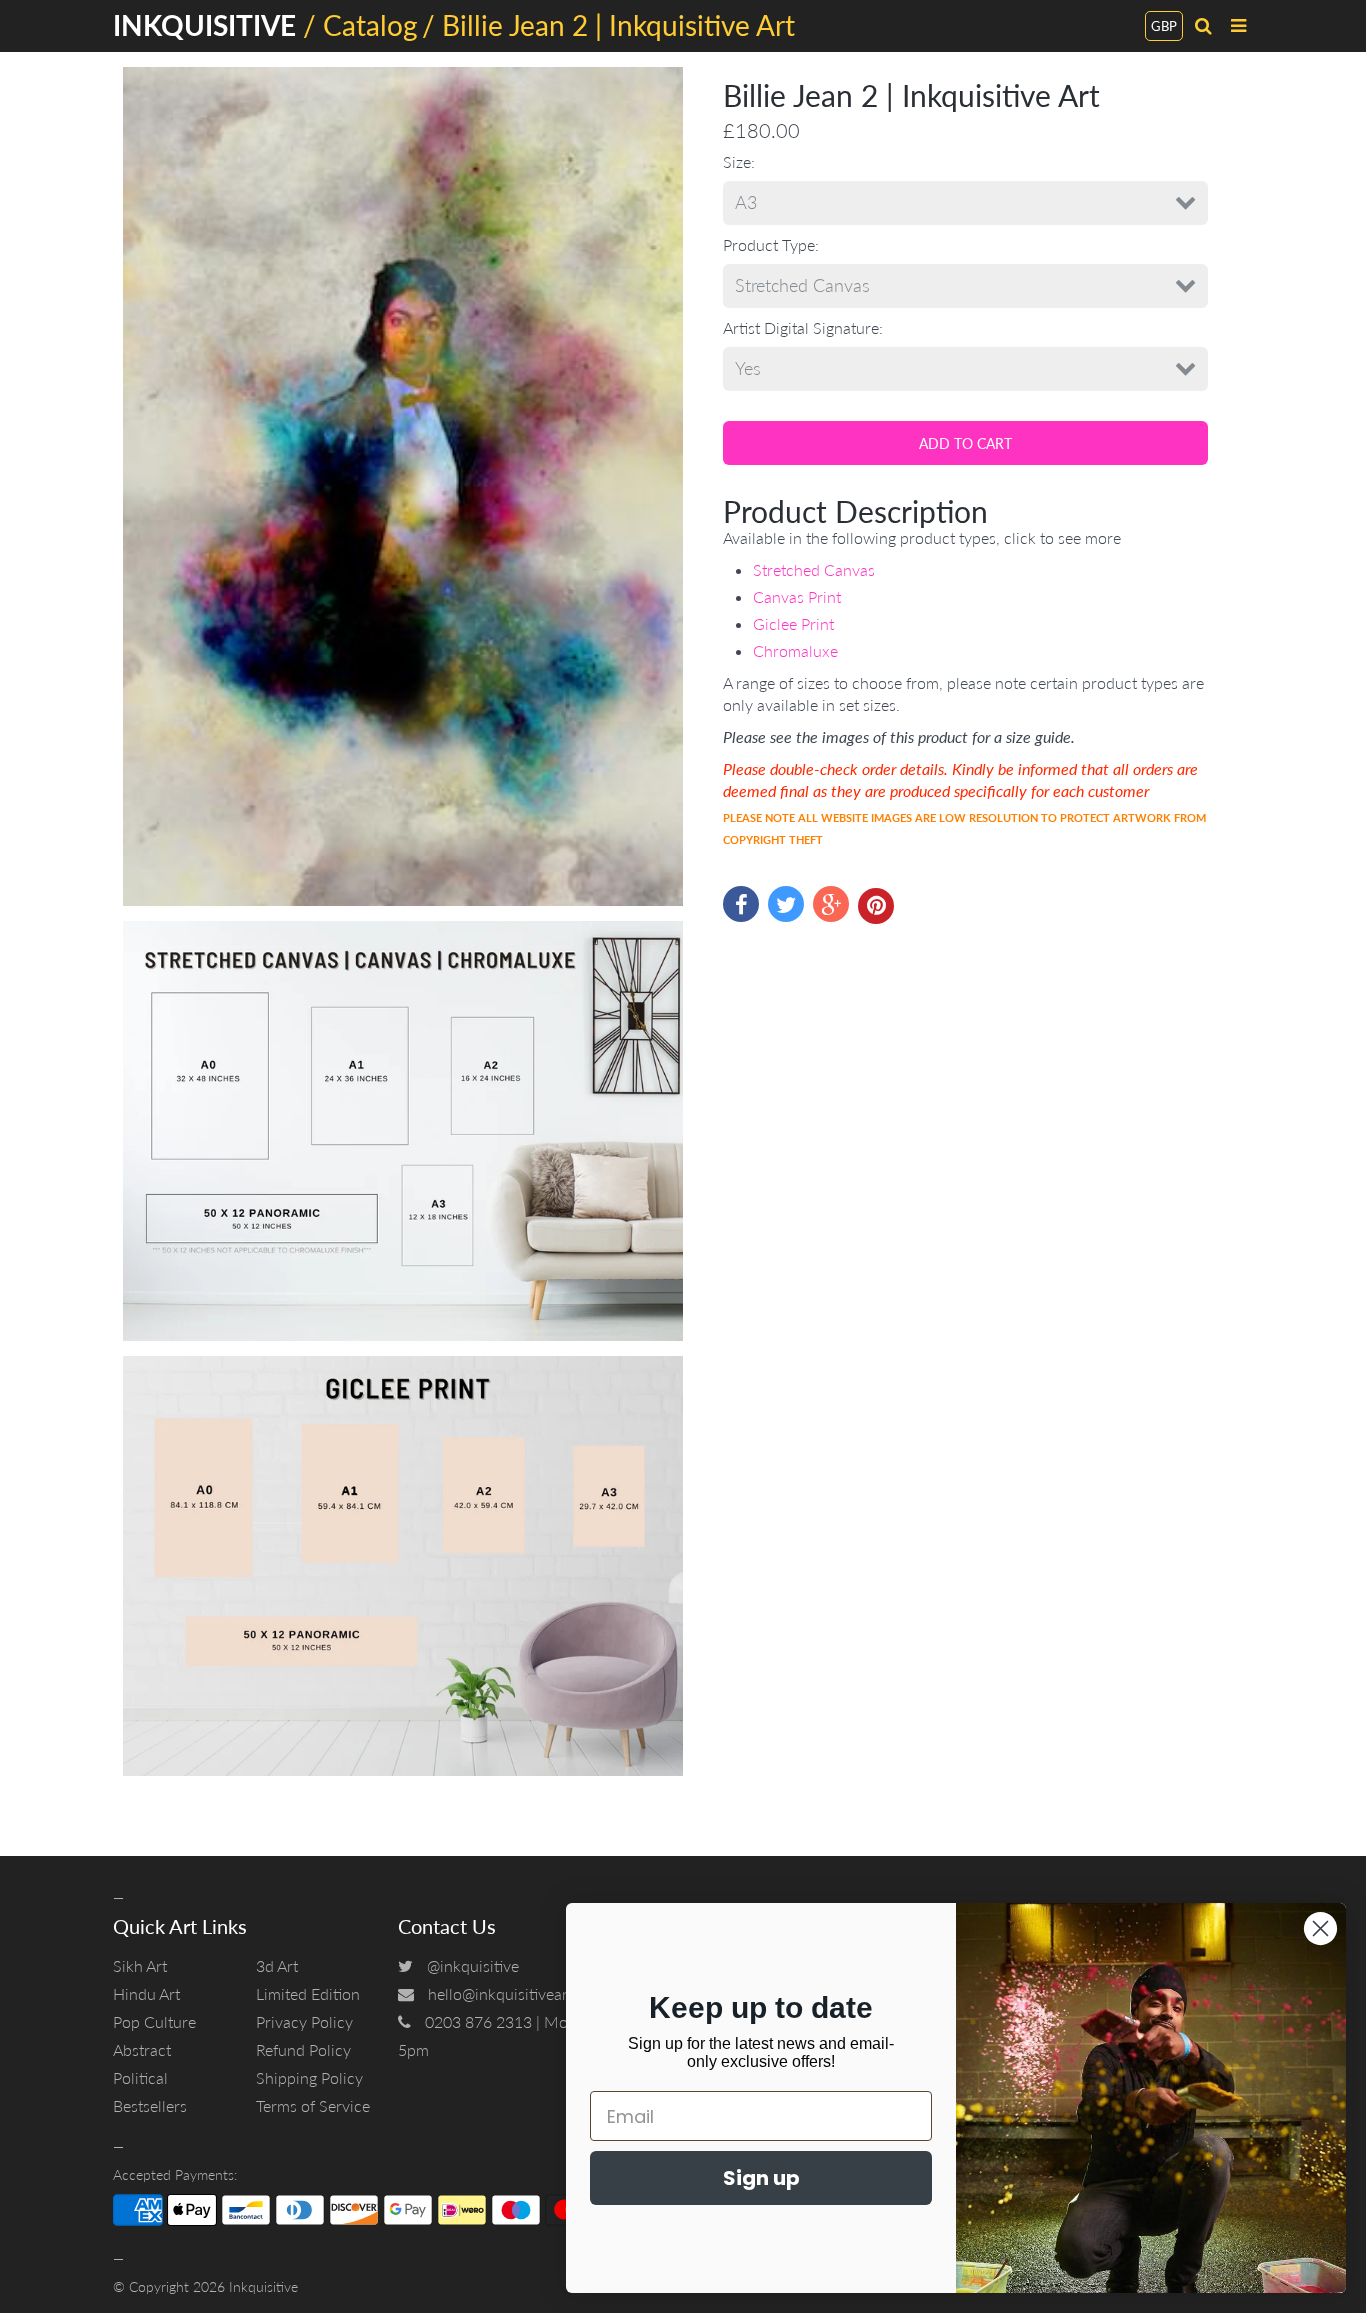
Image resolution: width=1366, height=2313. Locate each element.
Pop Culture (154, 2021)
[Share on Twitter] (786, 904)
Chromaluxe (795, 650)
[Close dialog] (1320, 1928)
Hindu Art (146, 1993)
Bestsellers (150, 2105)
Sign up (761, 2178)
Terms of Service (313, 2105)
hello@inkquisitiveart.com (517, 1993)
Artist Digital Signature (801, 327)
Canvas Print (797, 596)
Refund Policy (303, 2049)
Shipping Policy (309, 2077)
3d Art (277, 1965)
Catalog (370, 25)
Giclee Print (793, 623)
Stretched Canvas (814, 569)
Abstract (142, 2049)
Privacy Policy (304, 2021)
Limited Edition (308, 1993)
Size (737, 161)
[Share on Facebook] (741, 904)
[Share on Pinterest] (876, 906)
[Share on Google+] (831, 904)
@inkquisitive (473, 1965)
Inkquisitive (263, 2286)
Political (140, 2077)
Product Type (769, 244)
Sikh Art (140, 1965)
